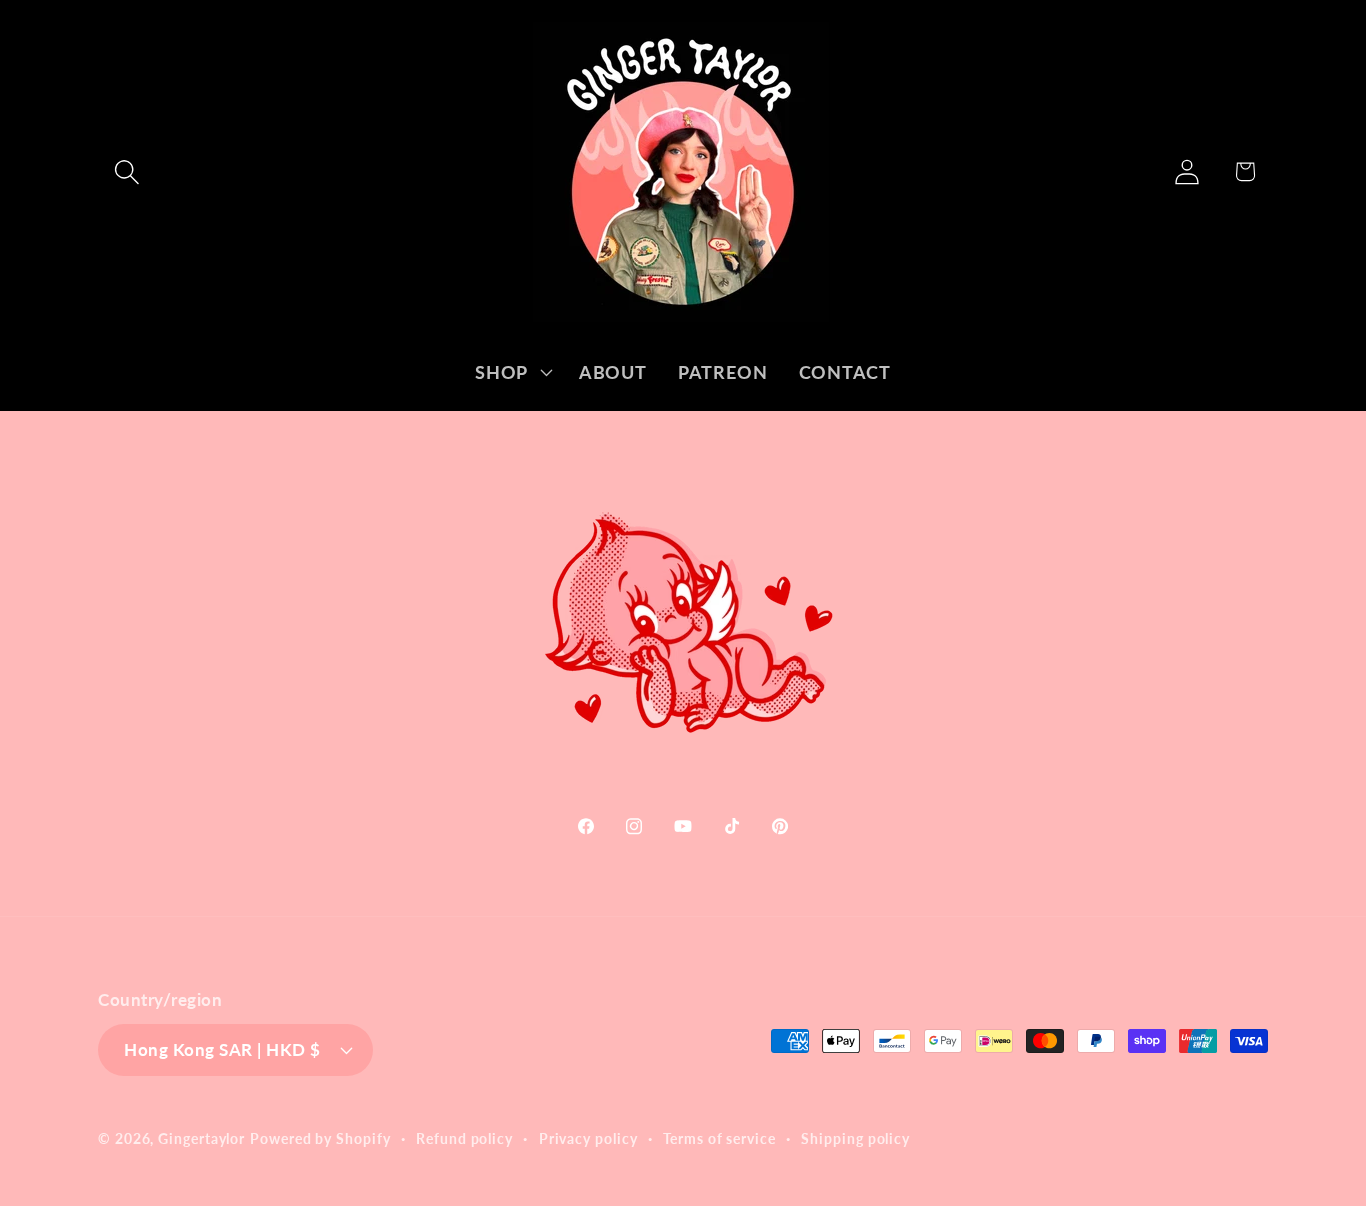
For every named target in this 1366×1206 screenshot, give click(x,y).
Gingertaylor (201, 1137)
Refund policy (464, 1137)
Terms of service (719, 1137)
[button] (126, 171)
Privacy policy (588, 1137)
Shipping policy (855, 1137)
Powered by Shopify (320, 1137)
